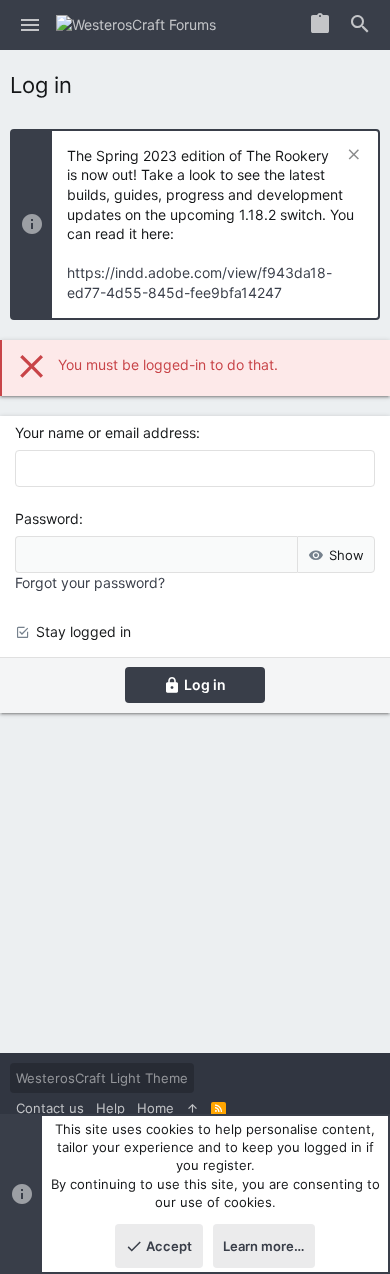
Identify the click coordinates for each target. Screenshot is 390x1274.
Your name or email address (105, 432)
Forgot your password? (90, 582)
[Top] (192, 1108)
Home (155, 1108)
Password (47, 518)
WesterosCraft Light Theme (102, 1078)
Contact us (50, 1108)
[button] (30, 25)
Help (110, 1108)
